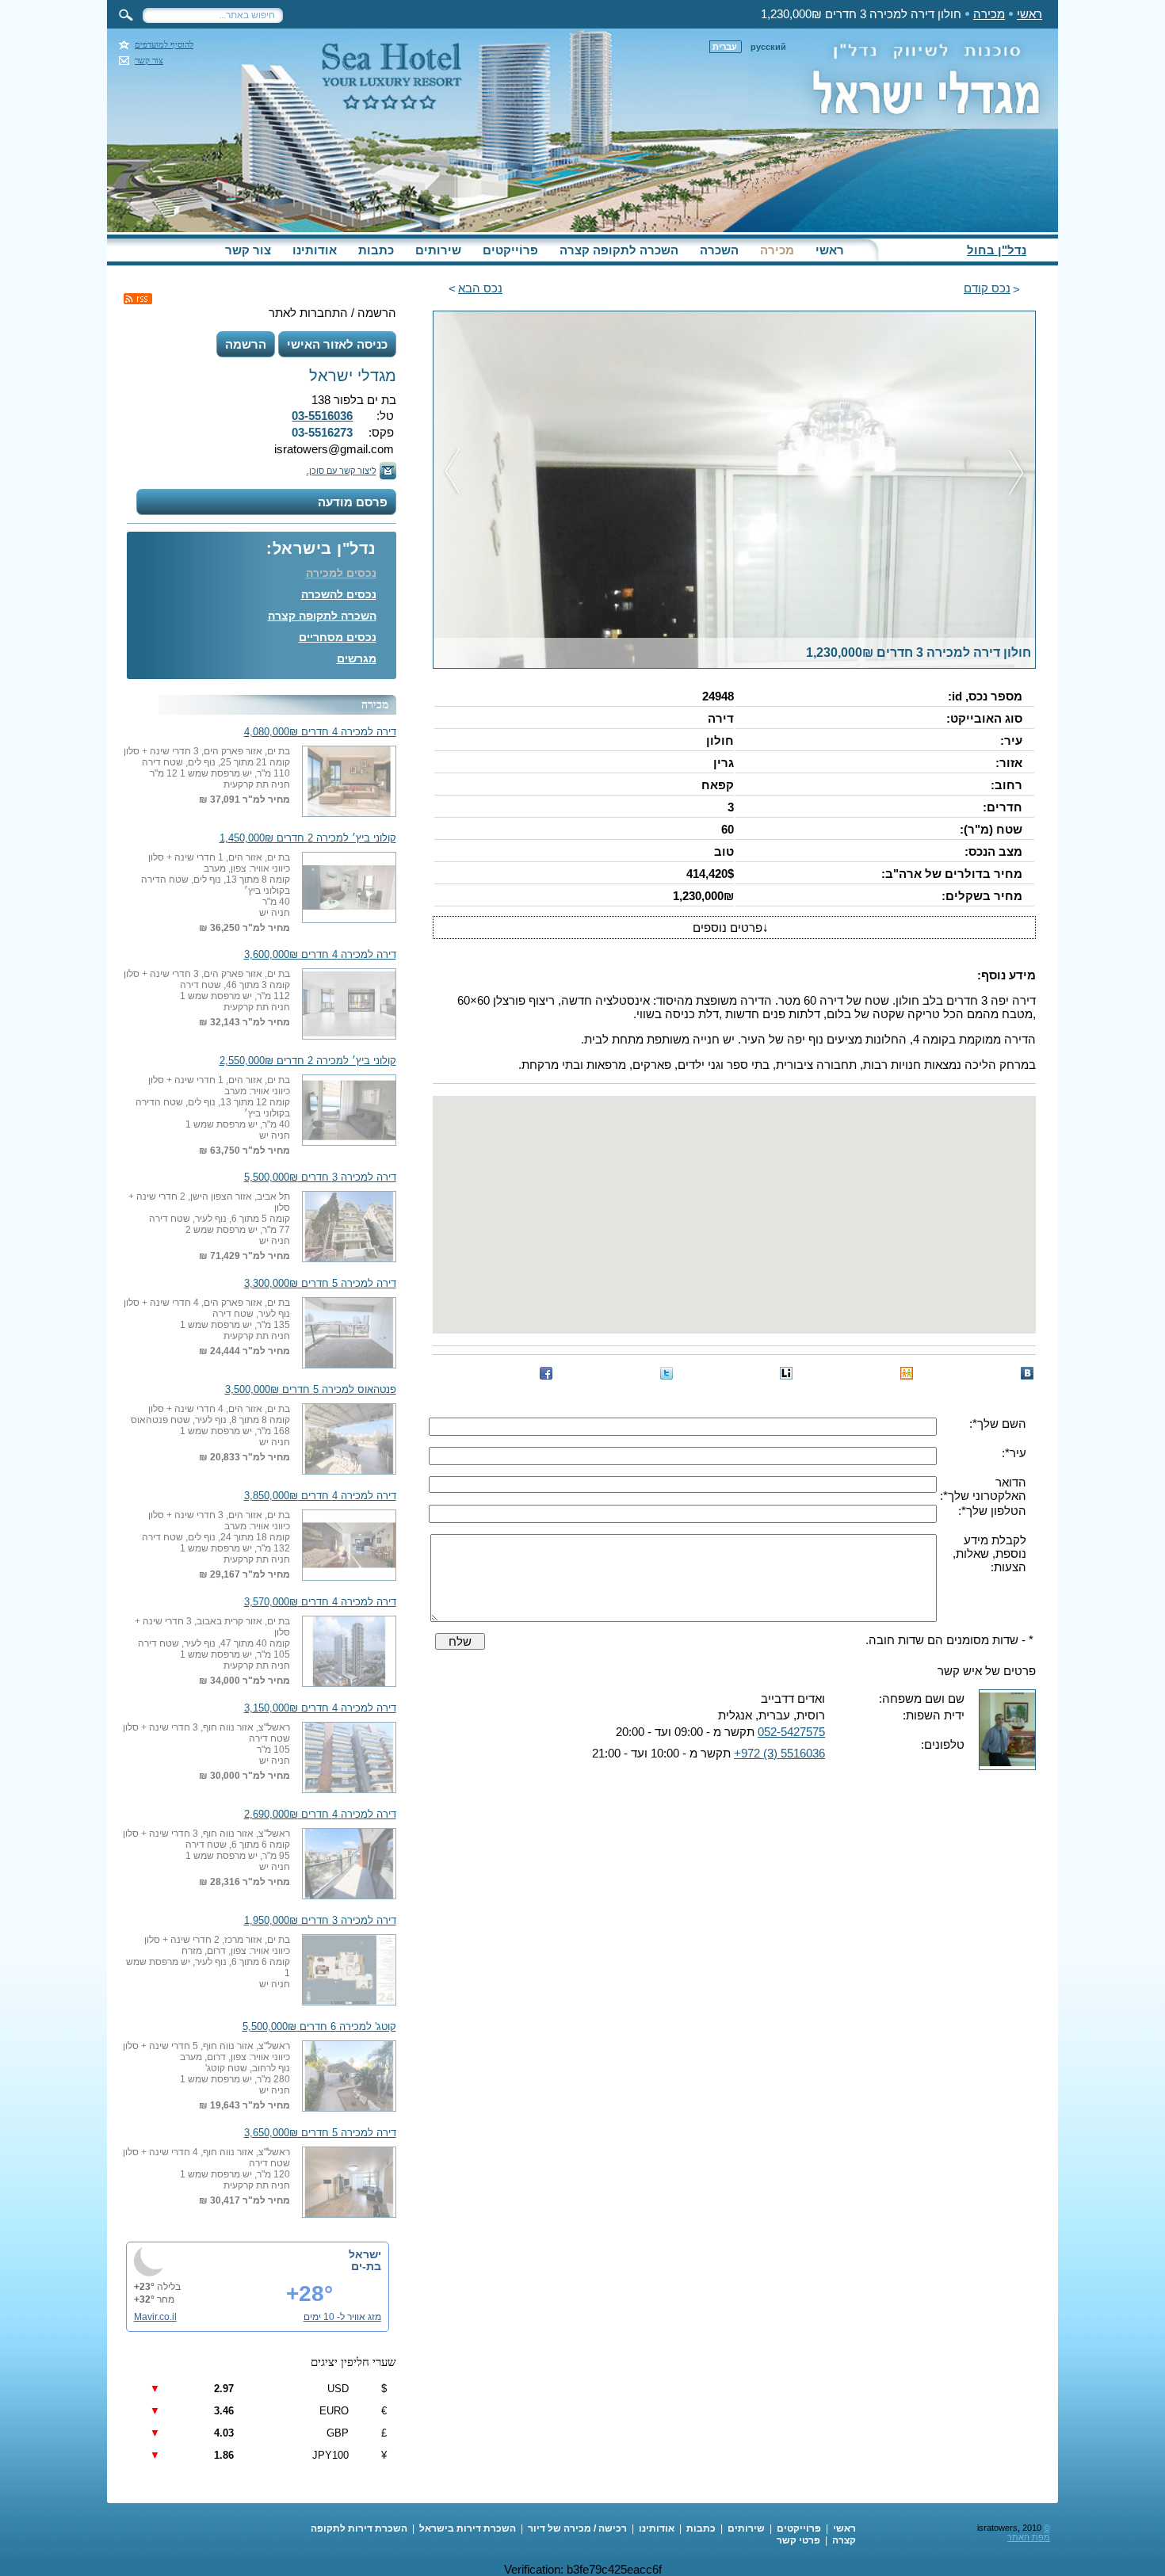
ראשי (1029, 14)
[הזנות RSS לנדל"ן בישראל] (138, 299)
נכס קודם (987, 288)
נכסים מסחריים (338, 637)
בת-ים (366, 2266)
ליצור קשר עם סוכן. (342, 471)
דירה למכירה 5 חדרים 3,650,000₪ (320, 2133)
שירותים (438, 250)
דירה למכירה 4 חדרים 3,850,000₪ (320, 1496)
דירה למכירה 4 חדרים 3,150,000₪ (320, 1708)
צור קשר (149, 61)
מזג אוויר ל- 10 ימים (342, 2317)
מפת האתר (1029, 2537)
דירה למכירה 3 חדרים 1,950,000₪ (320, 1921)
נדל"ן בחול (997, 250)
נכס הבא (480, 288)
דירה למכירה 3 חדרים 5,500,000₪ (320, 1177)
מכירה (989, 14)
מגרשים (357, 658)
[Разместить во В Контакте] (1027, 1373)
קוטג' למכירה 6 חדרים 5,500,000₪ (319, 2027)
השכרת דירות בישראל (468, 2528)
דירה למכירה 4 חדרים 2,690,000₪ (320, 1815)
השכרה (719, 250)
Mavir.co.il (155, 2317)
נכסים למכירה (341, 573)
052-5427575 (791, 1732)
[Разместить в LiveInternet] (786, 1373)
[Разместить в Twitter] (667, 1373)
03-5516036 (322, 416)
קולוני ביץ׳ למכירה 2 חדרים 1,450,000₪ (308, 838)
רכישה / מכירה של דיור (577, 2528)
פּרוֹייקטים (510, 250)
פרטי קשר (798, 2540)
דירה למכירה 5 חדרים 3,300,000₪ (320, 1284)
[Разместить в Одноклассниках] (907, 1373)
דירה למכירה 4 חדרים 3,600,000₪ (320, 955)
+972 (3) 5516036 (779, 1753)
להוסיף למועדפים (164, 45)
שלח (460, 1641)
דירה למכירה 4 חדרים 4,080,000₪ (320, 732)
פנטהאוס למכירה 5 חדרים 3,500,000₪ (311, 1390)
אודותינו (315, 250)
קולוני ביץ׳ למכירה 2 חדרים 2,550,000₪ (308, 1061)
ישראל (365, 2254)
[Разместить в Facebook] (546, 1373)
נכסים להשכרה (339, 594)
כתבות (376, 250)
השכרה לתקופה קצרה (619, 250)
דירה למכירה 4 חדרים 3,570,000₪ (320, 1602)
